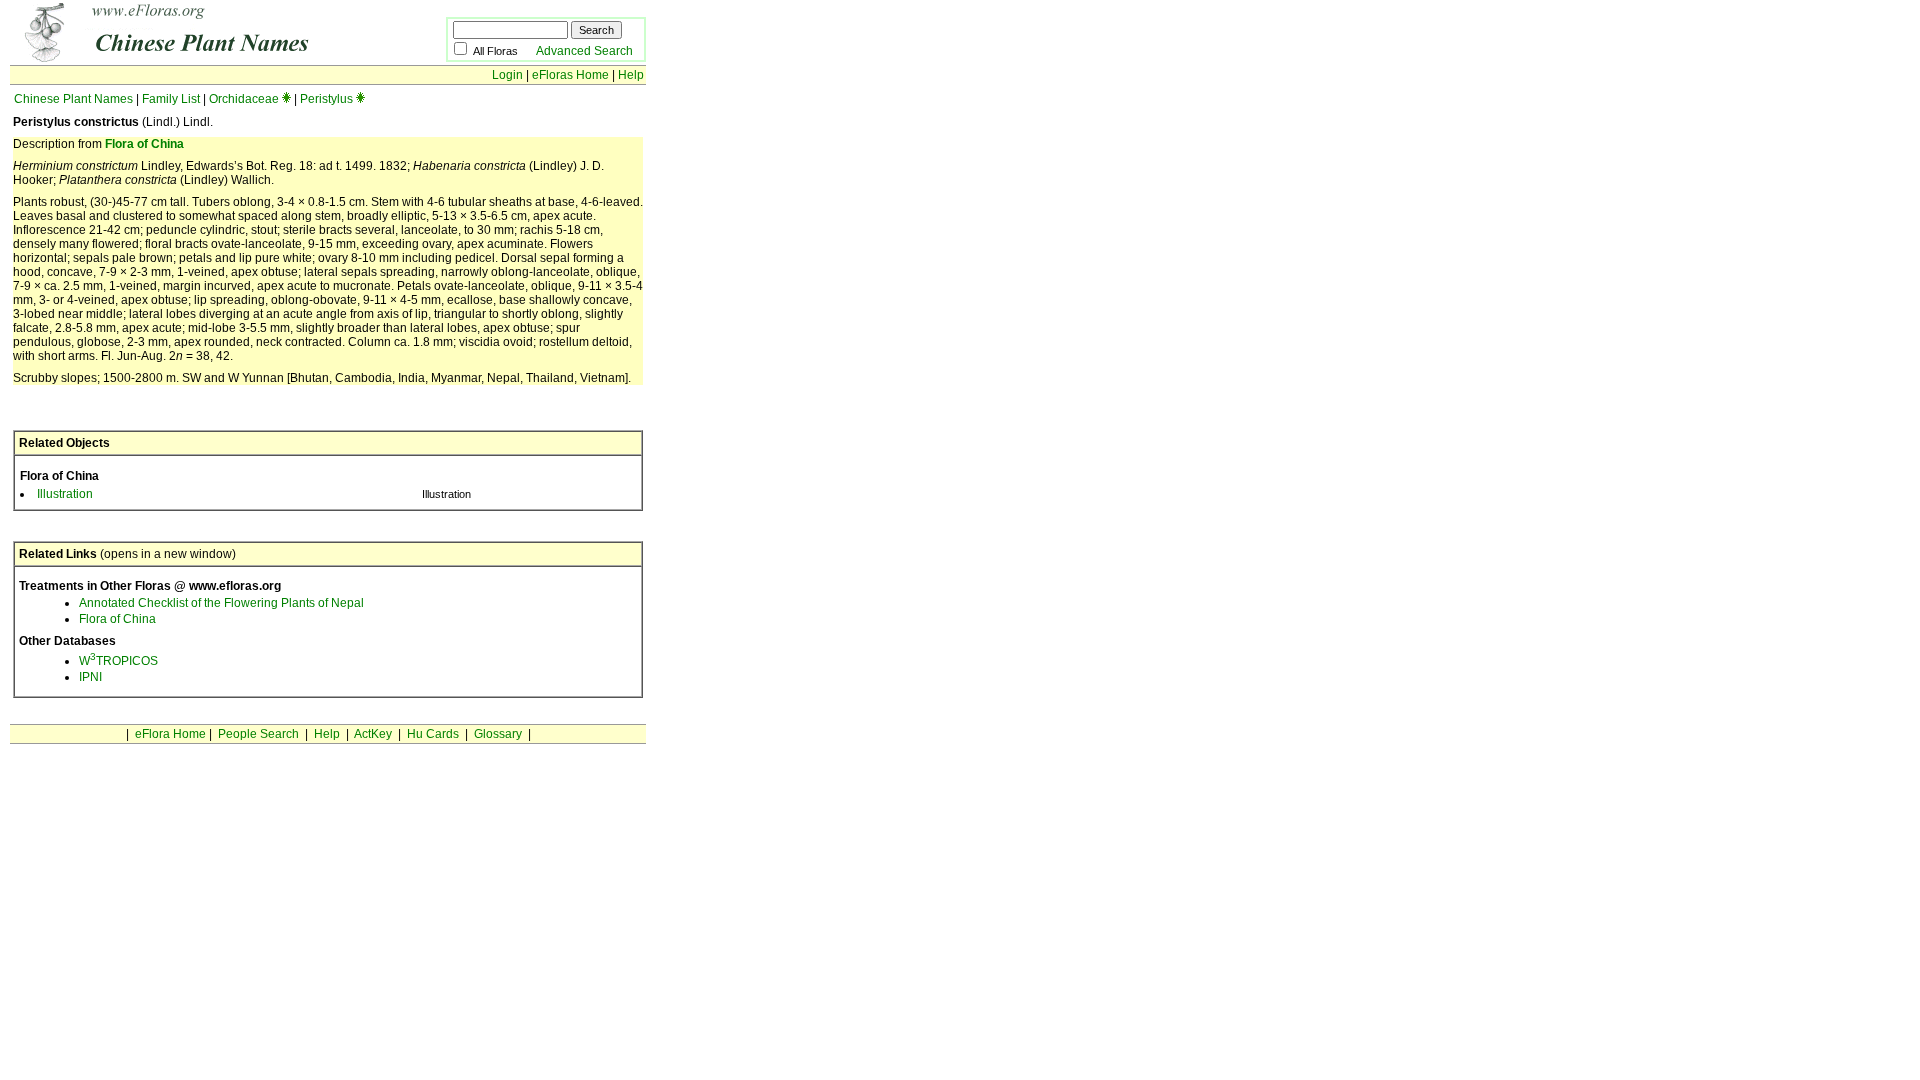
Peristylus (326, 99)
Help (631, 75)
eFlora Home (170, 734)
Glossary (498, 734)
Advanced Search (584, 51)
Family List (171, 99)
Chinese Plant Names (73, 99)
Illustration (65, 494)
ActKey (373, 734)
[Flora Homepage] (197, 58)
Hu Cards (433, 734)
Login (507, 75)
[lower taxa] (286, 99)
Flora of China (144, 144)
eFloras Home (570, 75)
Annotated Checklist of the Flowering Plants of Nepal (221, 603)
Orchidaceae (244, 99)
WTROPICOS (118, 661)
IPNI (90, 677)
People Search (258, 734)
